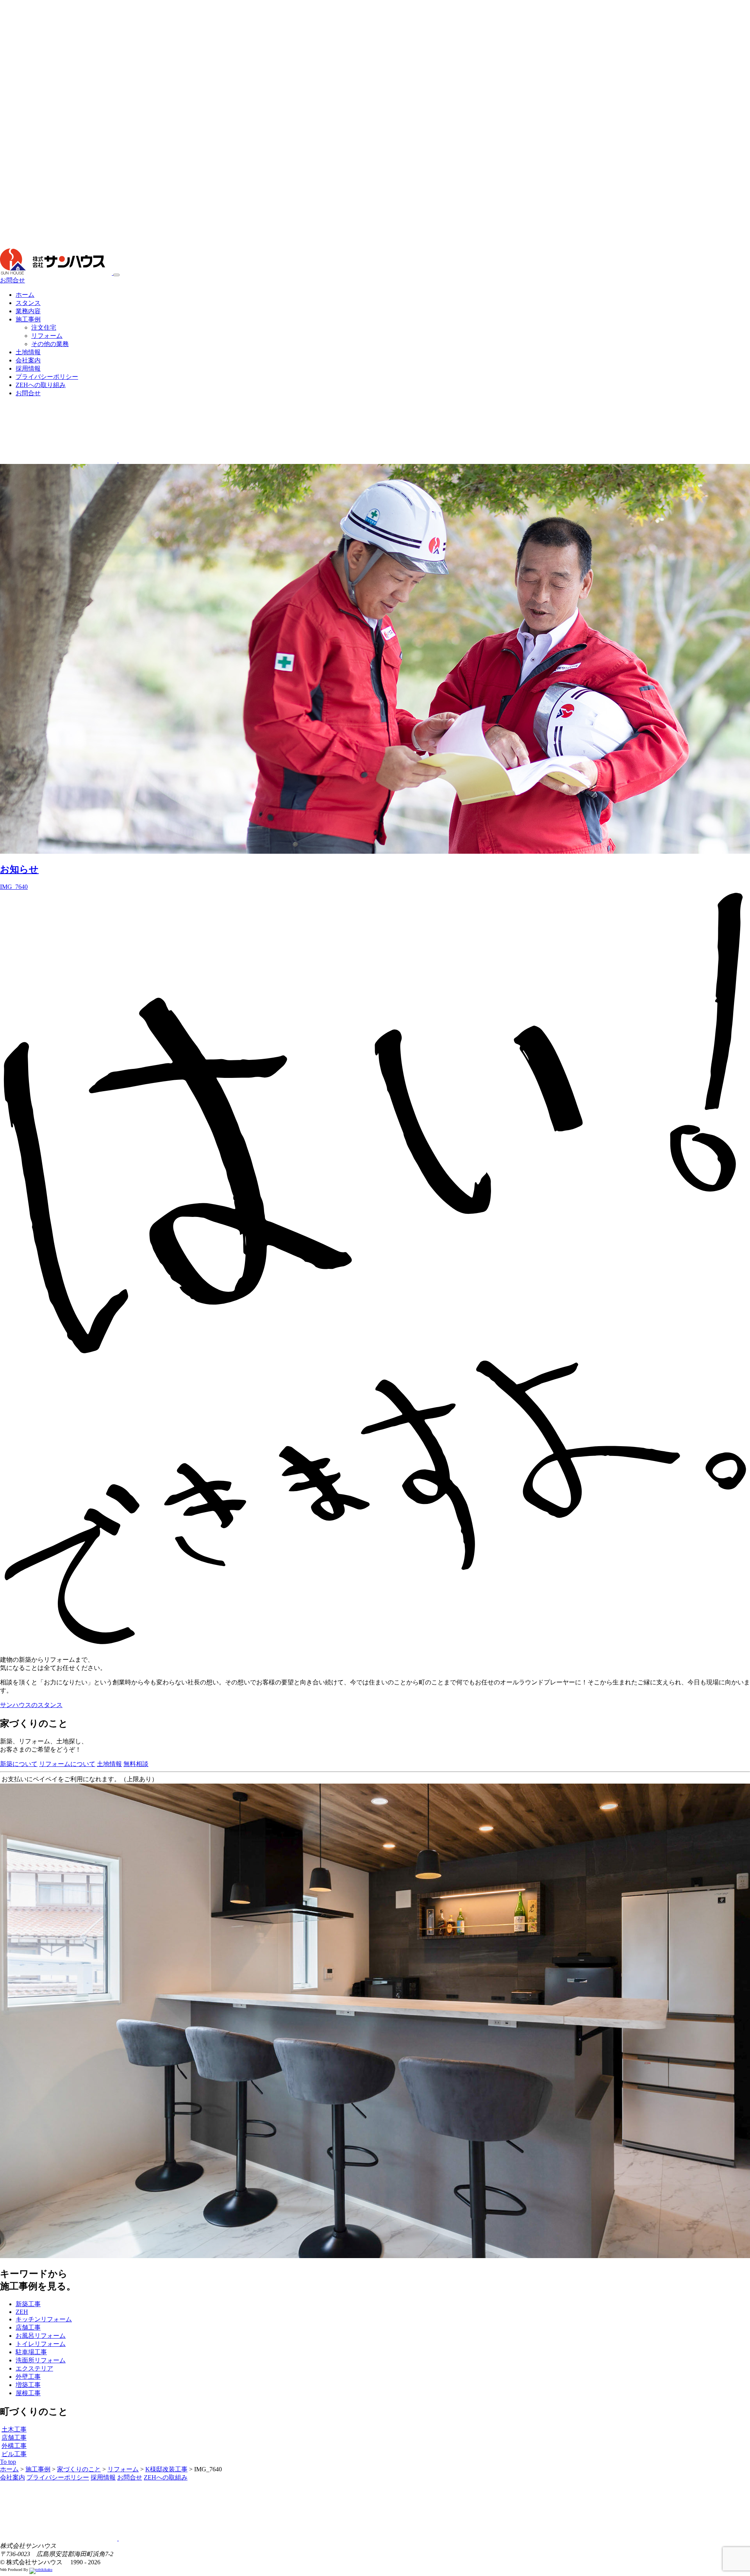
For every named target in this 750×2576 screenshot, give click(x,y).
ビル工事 (14, 2454)
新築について (19, 1764)
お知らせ (19, 869)
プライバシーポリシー (47, 377)
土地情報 (28, 352)
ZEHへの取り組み (41, 385)
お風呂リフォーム (41, 2336)
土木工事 (14, 2429)
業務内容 (28, 311)
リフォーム (47, 336)
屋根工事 (28, 2393)
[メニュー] (116, 275)
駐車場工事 (31, 2352)
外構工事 (14, 2446)
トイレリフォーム (41, 2344)
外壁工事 (28, 2377)
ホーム (25, 295)
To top (8, 2462)
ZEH (22, 2312)
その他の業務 (50, 344)
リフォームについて (67, 1764)
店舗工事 (28, 2327)
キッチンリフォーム (44, 2319)
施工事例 (28, 319)
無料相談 (136, 1764)
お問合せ (12, 280)
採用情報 (28, 368)
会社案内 (28, 360)
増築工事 (28, 2385)
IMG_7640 (14, 887)
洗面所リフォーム (41, 2360)
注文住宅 (44, 327)
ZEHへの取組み (166, 2477)
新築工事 (28, 2304)
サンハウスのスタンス (31, 1705)
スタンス (28, 303)
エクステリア (34, 2368)
